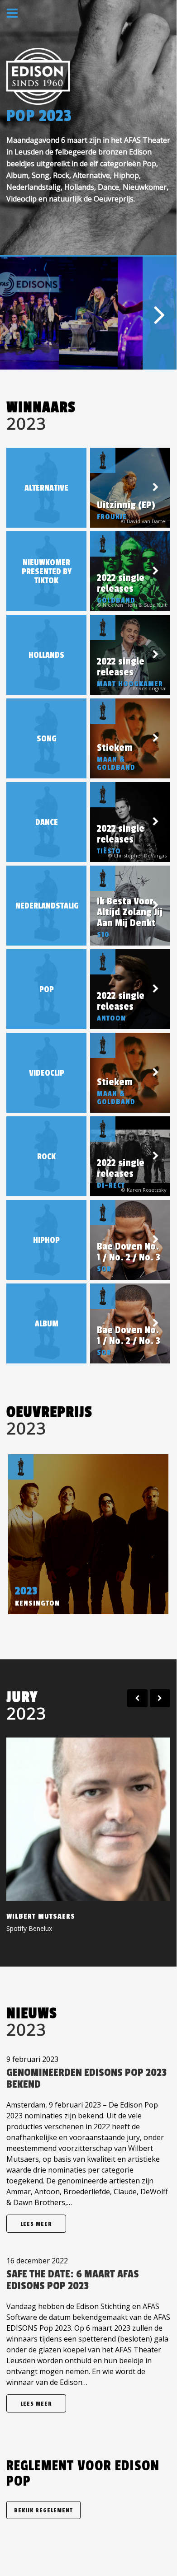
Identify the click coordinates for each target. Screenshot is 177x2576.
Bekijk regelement (43, 2510)
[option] (29, 313)
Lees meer (36, 2224)
